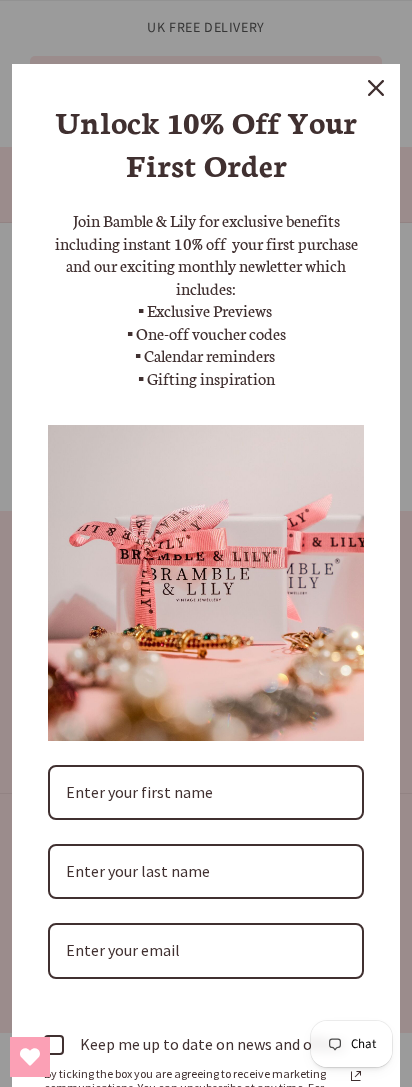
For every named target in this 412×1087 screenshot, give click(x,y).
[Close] (376, 88)
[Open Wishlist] (30, 1057)
